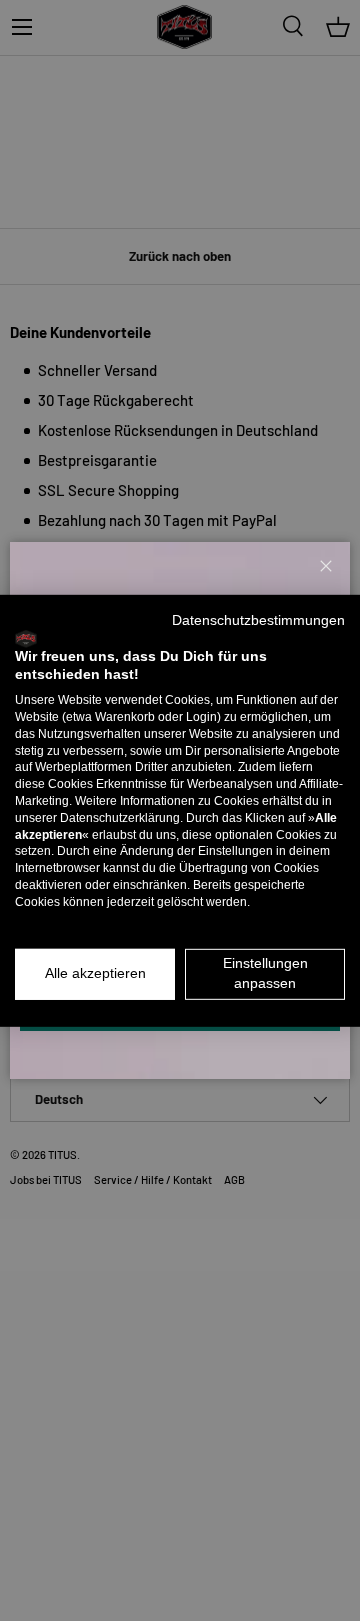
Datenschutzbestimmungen (258, 619)
